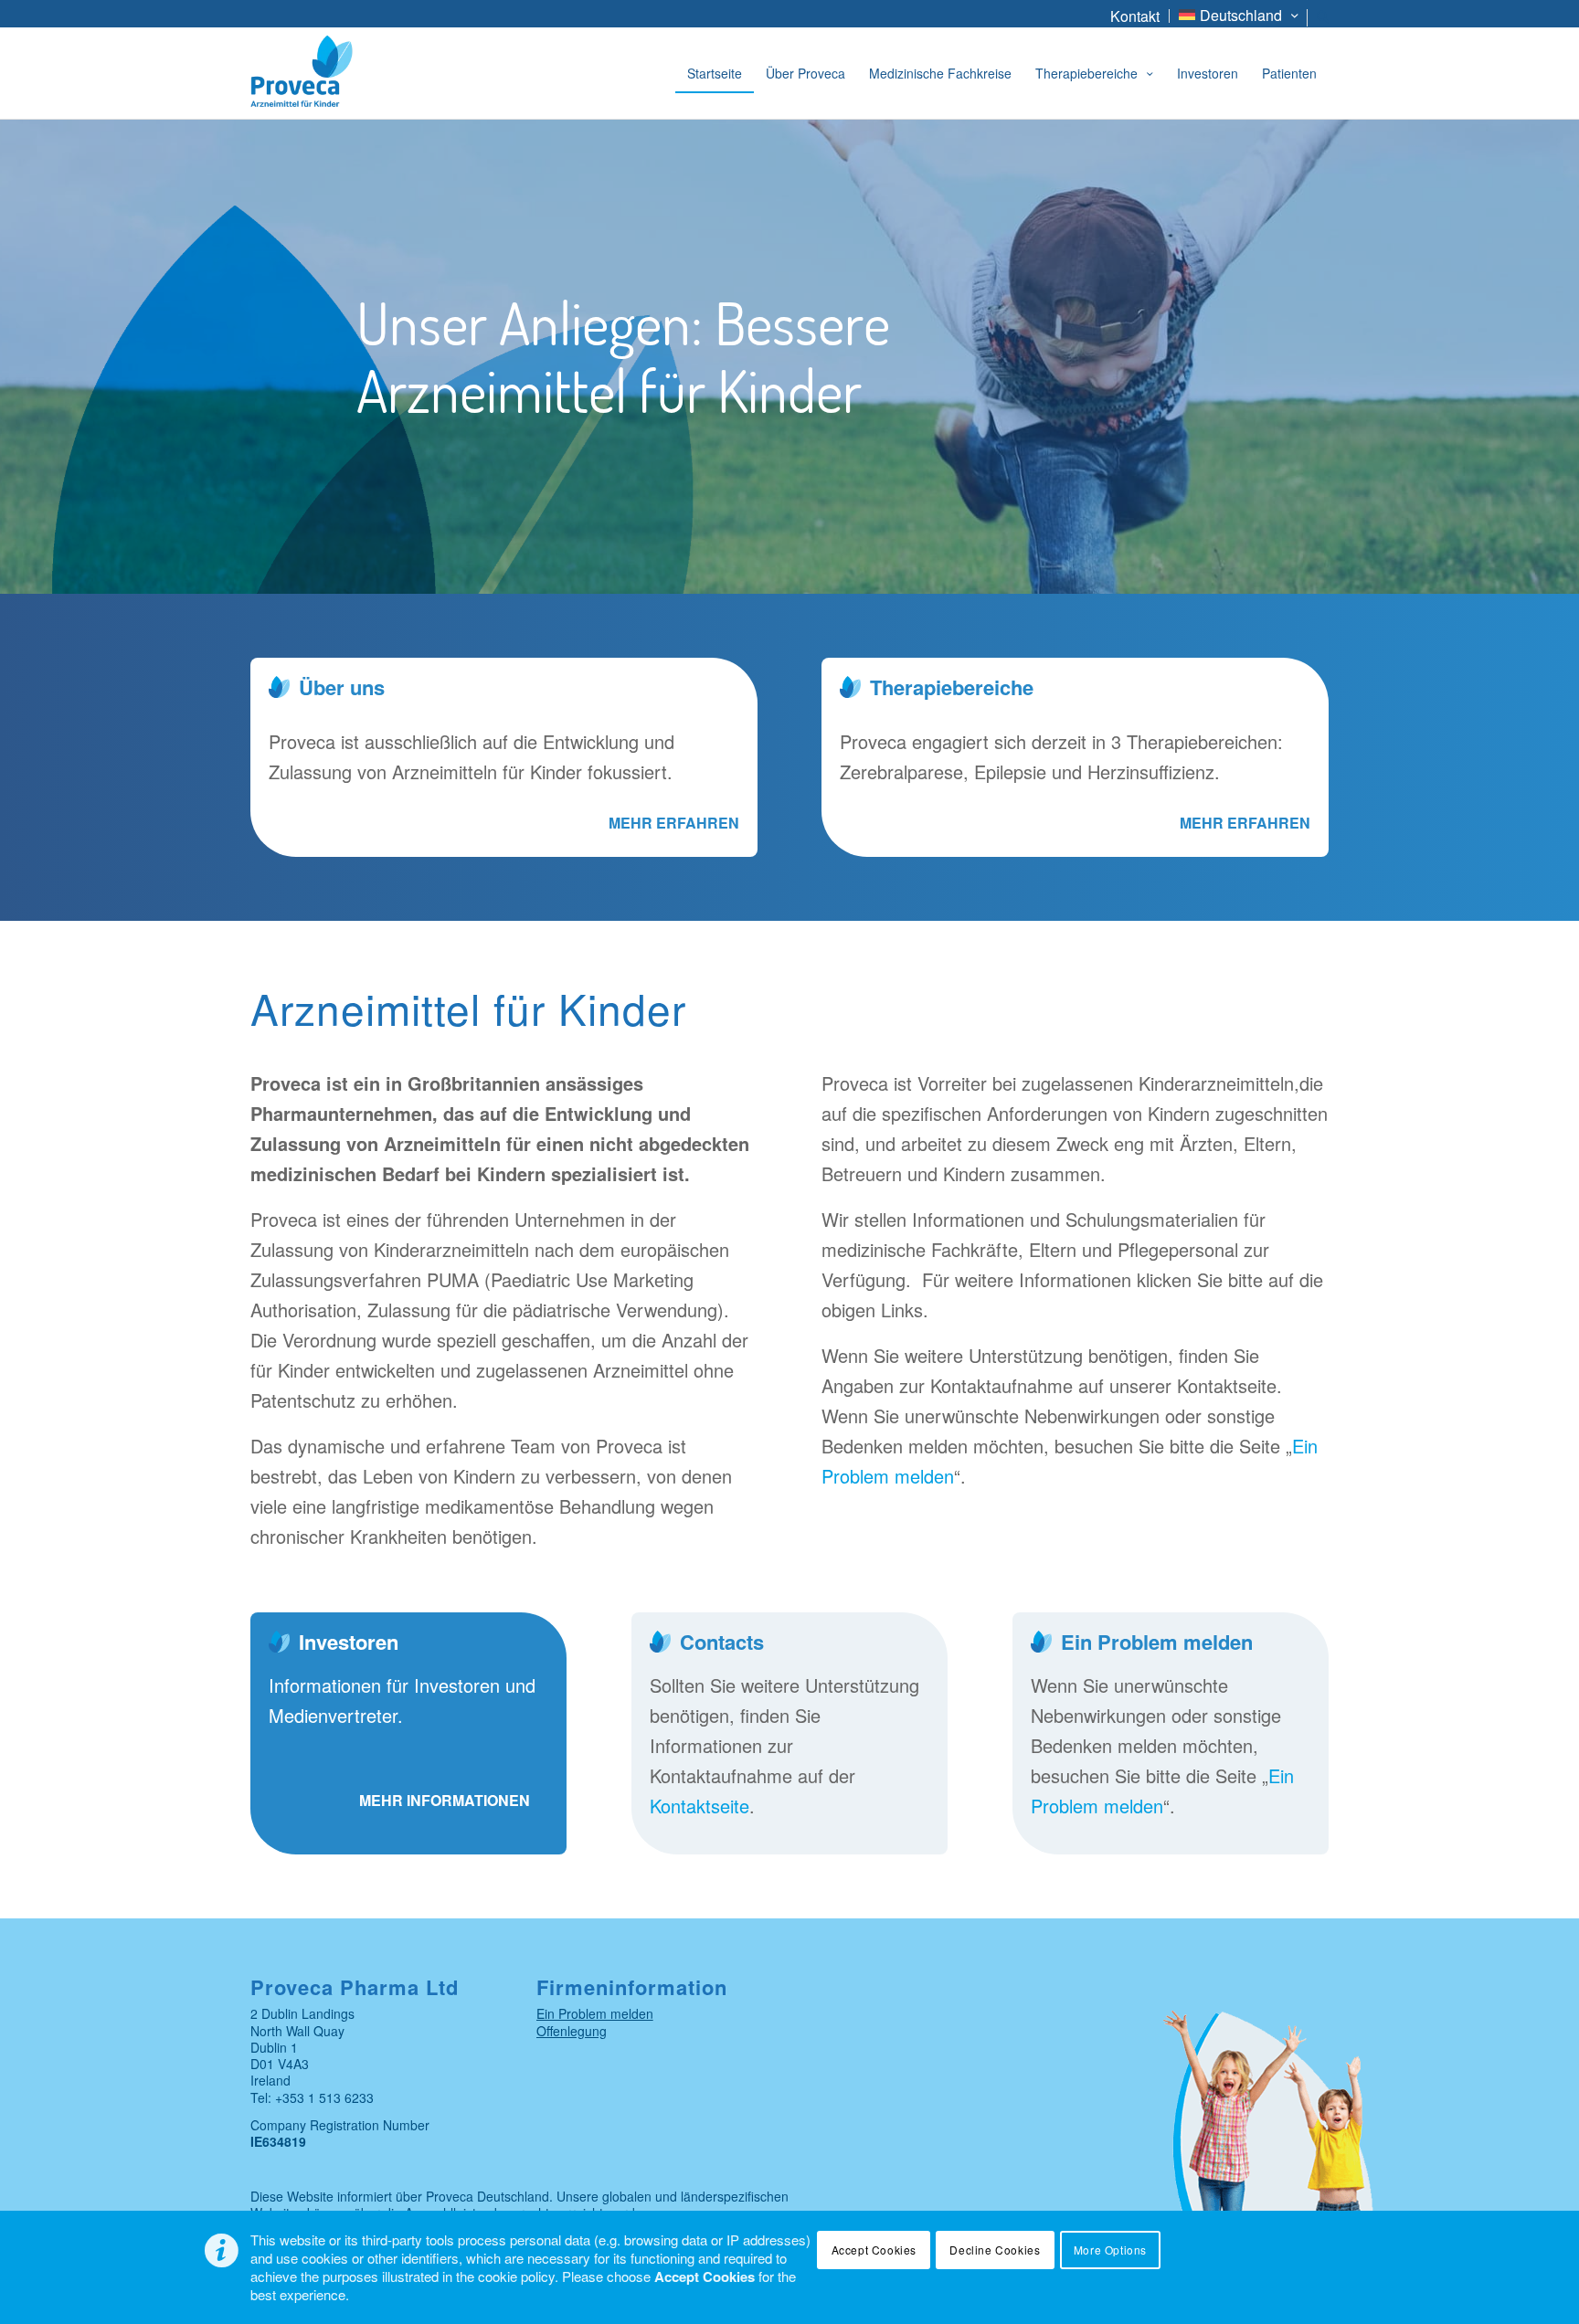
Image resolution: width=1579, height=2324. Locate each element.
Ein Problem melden (595, 2013)
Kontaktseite (699, 1806)
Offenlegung (572, 2031)
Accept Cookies (874, 2250)
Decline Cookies (995, 2250)
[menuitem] (1135, 16)
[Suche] (1323, 20)
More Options (1110, 2250)
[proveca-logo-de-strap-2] (350, 73)
